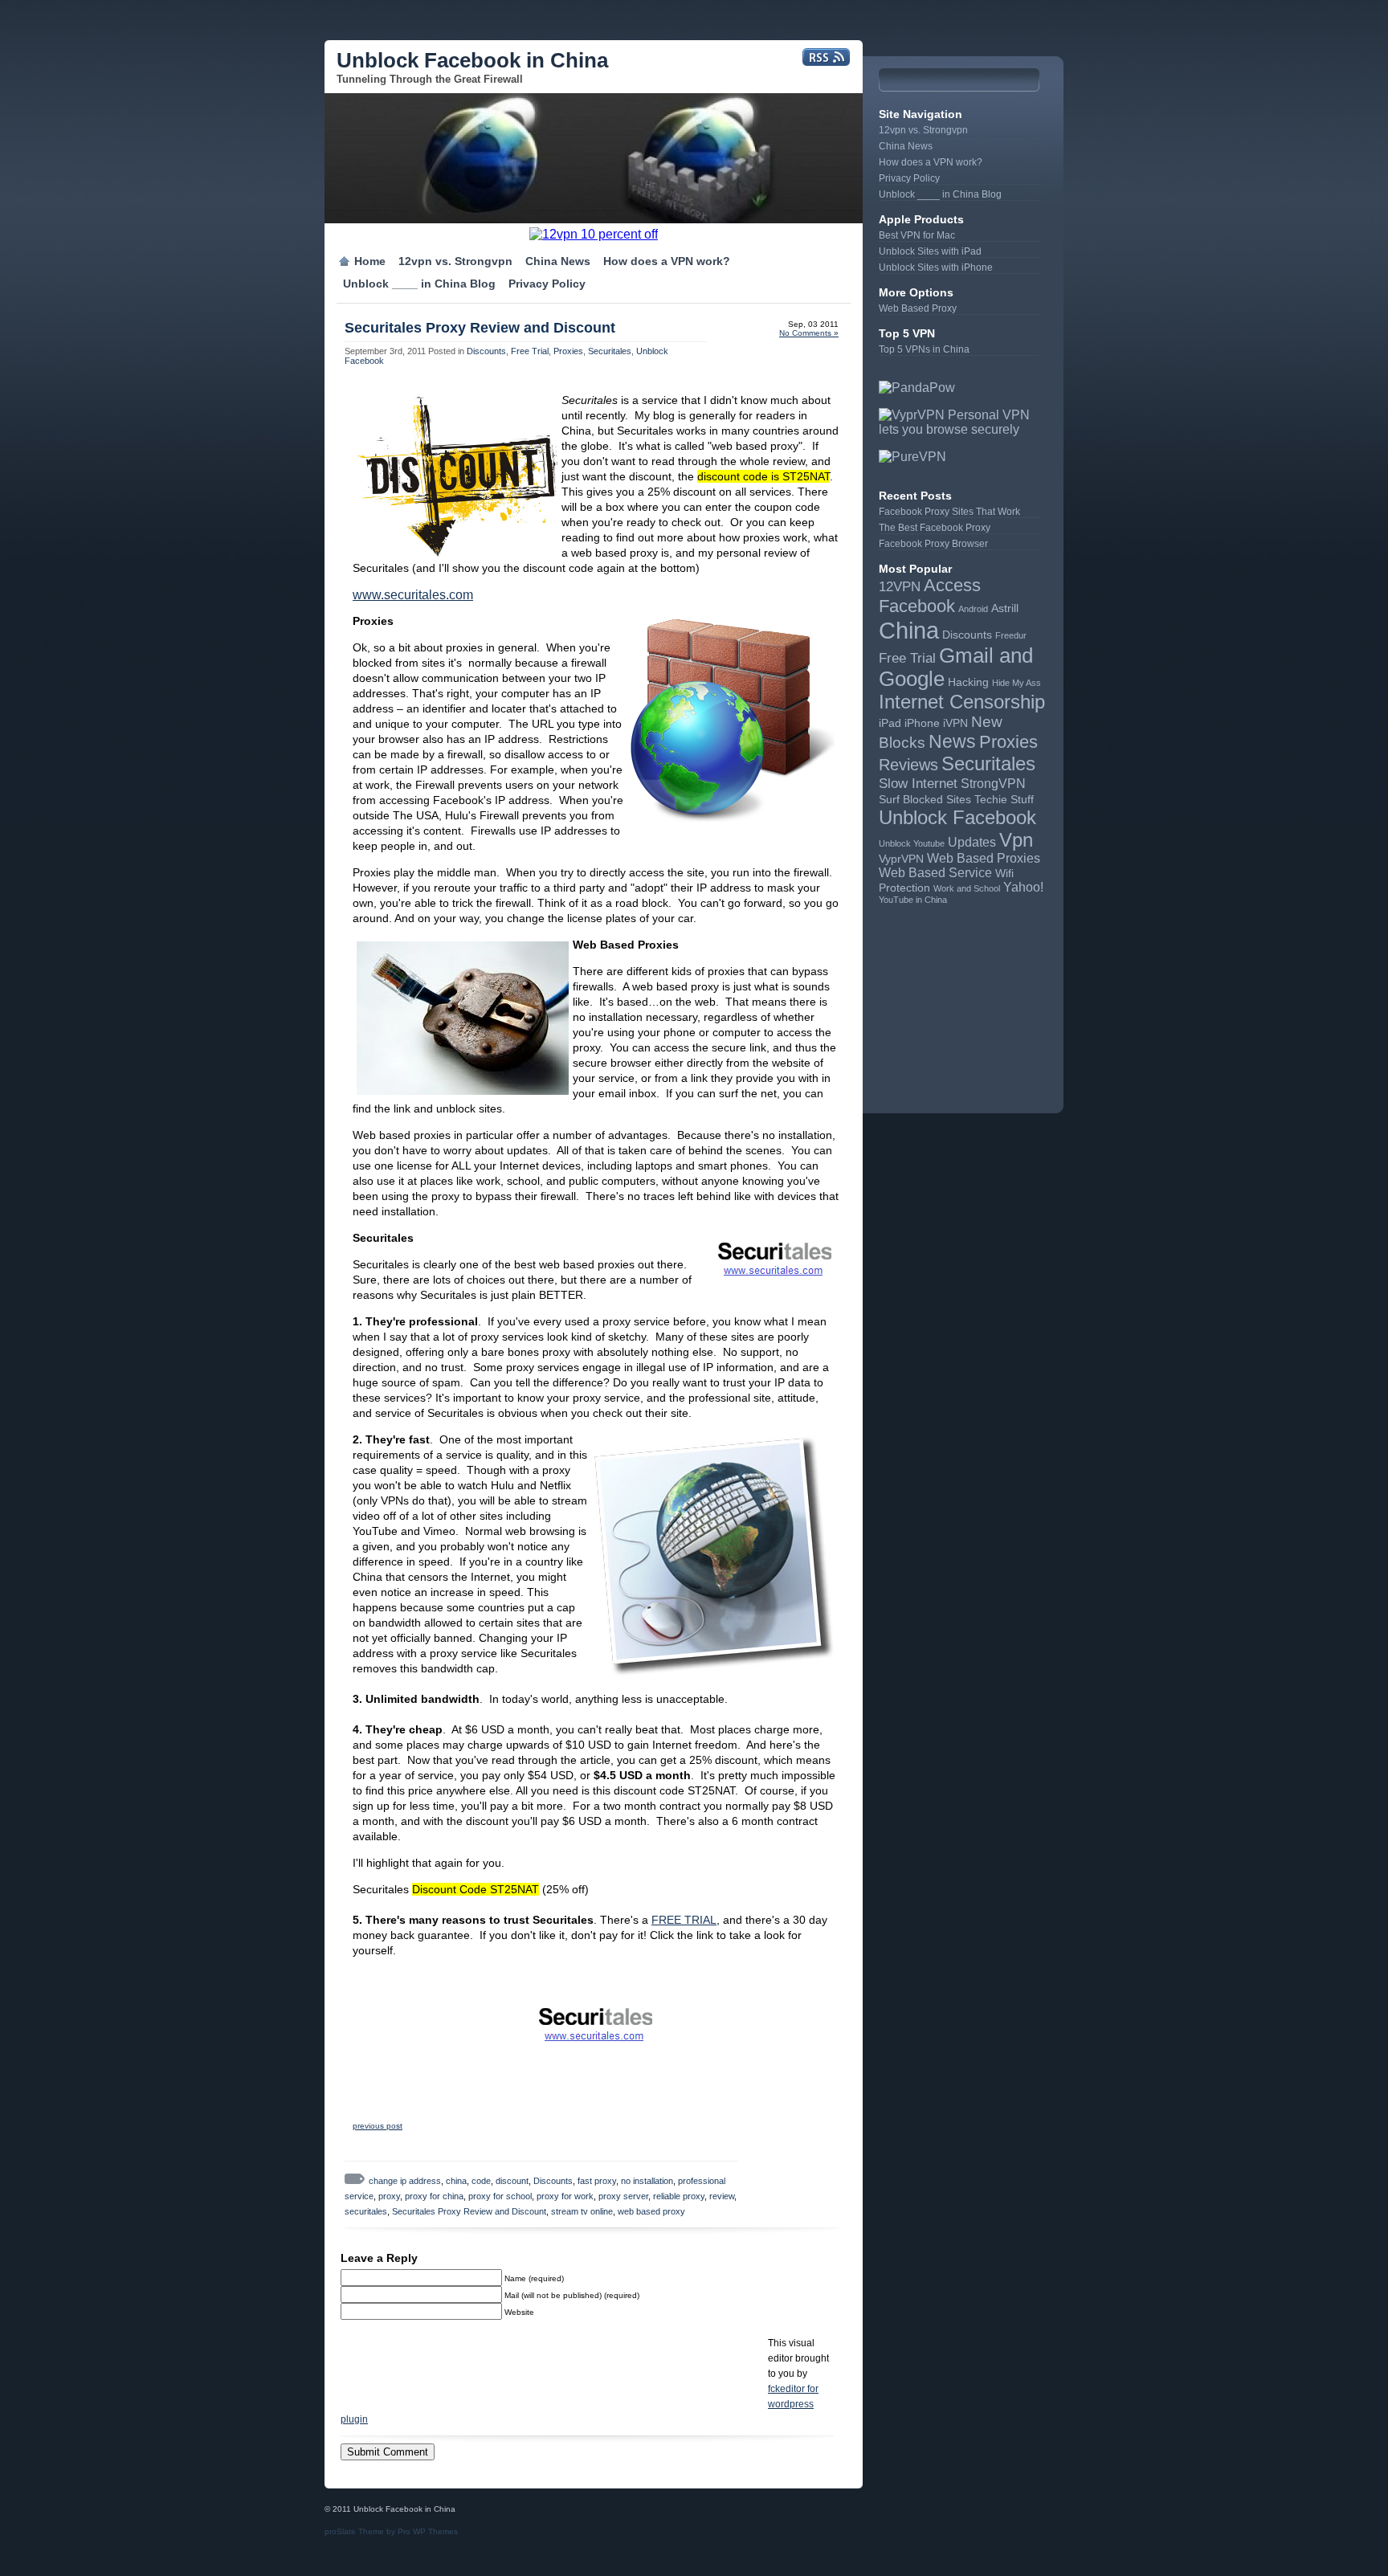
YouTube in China (913, 900)
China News (558, 261)
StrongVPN (993, 784)
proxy (389, 2196)
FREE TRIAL (684, 1920)
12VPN (900, 586)
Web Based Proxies (984, 858)
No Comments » (809, 333)
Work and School (967, 888)
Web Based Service (935, 873)
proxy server (623, 2196)
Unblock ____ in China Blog (419, 284)
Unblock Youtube (912, 843)
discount (512, 2181)
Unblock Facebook (957, 817)
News (952, 741)
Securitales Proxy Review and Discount (480, 328)
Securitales (610, 351)
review (722, 2196)
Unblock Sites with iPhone (936, 267)
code (481, 2181)
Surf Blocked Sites (925, 800)
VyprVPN (901, 859)
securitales (366, 2211)
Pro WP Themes (428, 2531)
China (909, 630)
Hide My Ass (1017, 683)
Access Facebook (930, 596)
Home (370, 261)
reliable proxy (679, 2196)
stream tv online (582, 2211)
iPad (890, 723)
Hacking (968, 682)
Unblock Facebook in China (472, 60)
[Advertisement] (959, 997)
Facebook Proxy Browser (933, 544)
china (456, 2181)
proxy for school (500, 2196)
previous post (378, 2126)
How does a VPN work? (667, 261)
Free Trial (530, 351)
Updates (972, 842)
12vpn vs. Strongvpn (455, 261)
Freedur (1011, 635)
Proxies (568, 351)
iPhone (922, 723)
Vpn (1016, 840)
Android (973, 609)
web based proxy (651, 2211)
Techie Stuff (1004, 800)
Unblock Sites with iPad (930, 251)
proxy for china (434, 2196)
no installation (647, 2181)
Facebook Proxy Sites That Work (949, 512)
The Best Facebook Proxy (935, 528)
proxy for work (565, 2196)
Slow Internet (918, 783)
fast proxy (597, 2181)
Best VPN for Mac (917, 235)
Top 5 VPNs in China (924, 349)
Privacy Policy (547, 284)
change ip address (405, 2181)
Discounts (486, 351)
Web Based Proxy (918, 308)
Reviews (908, 765)
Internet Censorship (962, 702)
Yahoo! (1023, 887)
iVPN (955, 723)
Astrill (1005, 608)
